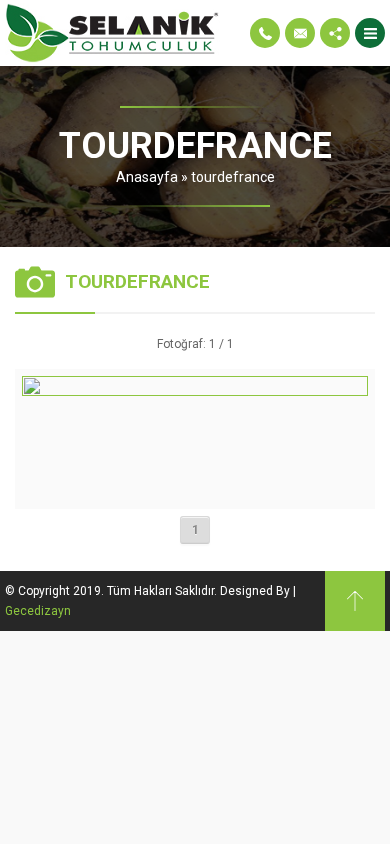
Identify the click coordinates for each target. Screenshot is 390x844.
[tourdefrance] (195, 494)
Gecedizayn (38, 611)
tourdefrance (233, 177)
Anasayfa (147, 177)
